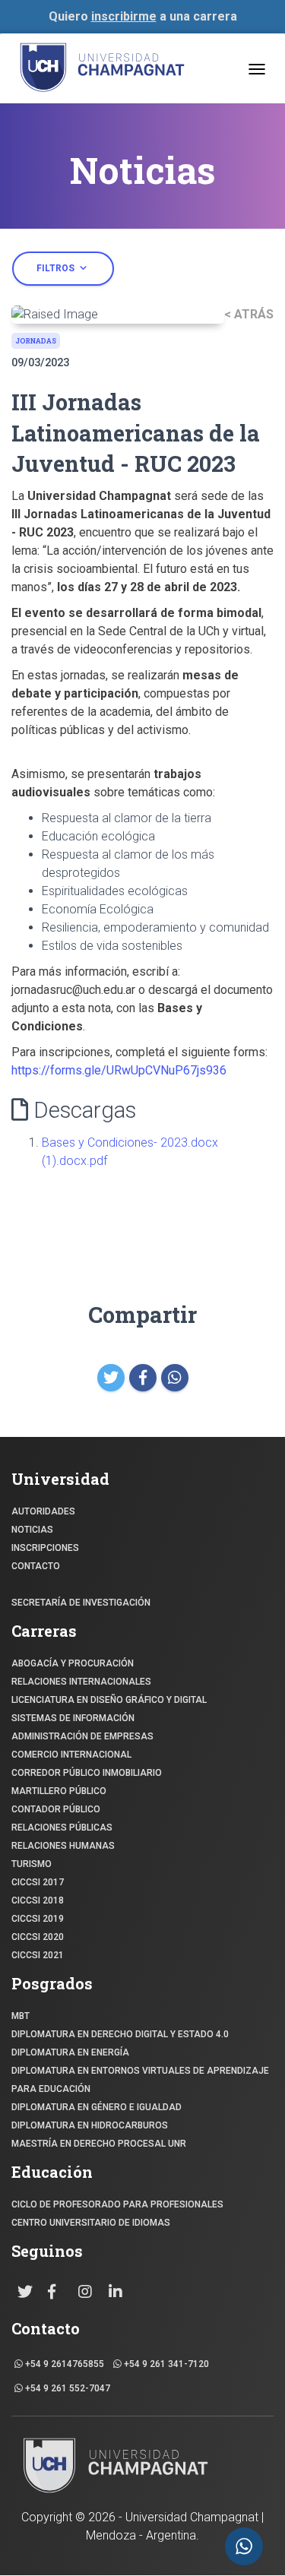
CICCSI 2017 (38, 1882)
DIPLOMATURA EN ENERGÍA (70, 2052)
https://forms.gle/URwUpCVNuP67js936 (119, 1070)
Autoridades (43, 1511)
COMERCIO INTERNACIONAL (71, 1755)
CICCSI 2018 (38, 1900)
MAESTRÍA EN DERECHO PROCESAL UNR (99, 2144)
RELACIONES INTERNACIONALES (81, 1682)
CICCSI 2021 (38, 1955)
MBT (21, 2016)
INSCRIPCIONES (45, 1548)
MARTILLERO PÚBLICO (59, 1791)
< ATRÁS (249, 314)
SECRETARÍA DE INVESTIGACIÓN (81, 1603)
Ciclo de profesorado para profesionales (117, 2204)
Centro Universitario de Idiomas (91, 2223)
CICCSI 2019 (38, 1919)
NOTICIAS (32, 1530)
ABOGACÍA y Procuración (73, 1663)
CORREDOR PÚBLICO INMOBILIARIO (87, 1773)
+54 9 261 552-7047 (66, 2388)
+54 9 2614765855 (63, 2364)
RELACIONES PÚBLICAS (62, 1828)
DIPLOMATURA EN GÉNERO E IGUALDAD (97, 2107)
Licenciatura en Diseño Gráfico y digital (109, 1700)
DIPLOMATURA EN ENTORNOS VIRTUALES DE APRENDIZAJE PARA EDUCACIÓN (140, 2080)
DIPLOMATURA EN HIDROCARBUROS (90, 2125)
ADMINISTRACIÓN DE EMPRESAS (82, 1736)
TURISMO (32, 1864)
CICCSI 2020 (38, 1937)
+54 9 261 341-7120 (165, 2364)
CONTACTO (36, 1566)
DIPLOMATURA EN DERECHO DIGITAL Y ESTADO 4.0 (120, 2034)
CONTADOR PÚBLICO (56, 1809)
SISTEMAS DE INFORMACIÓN (73, 1718)
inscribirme (124, 16)
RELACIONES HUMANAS (63, 1846)
